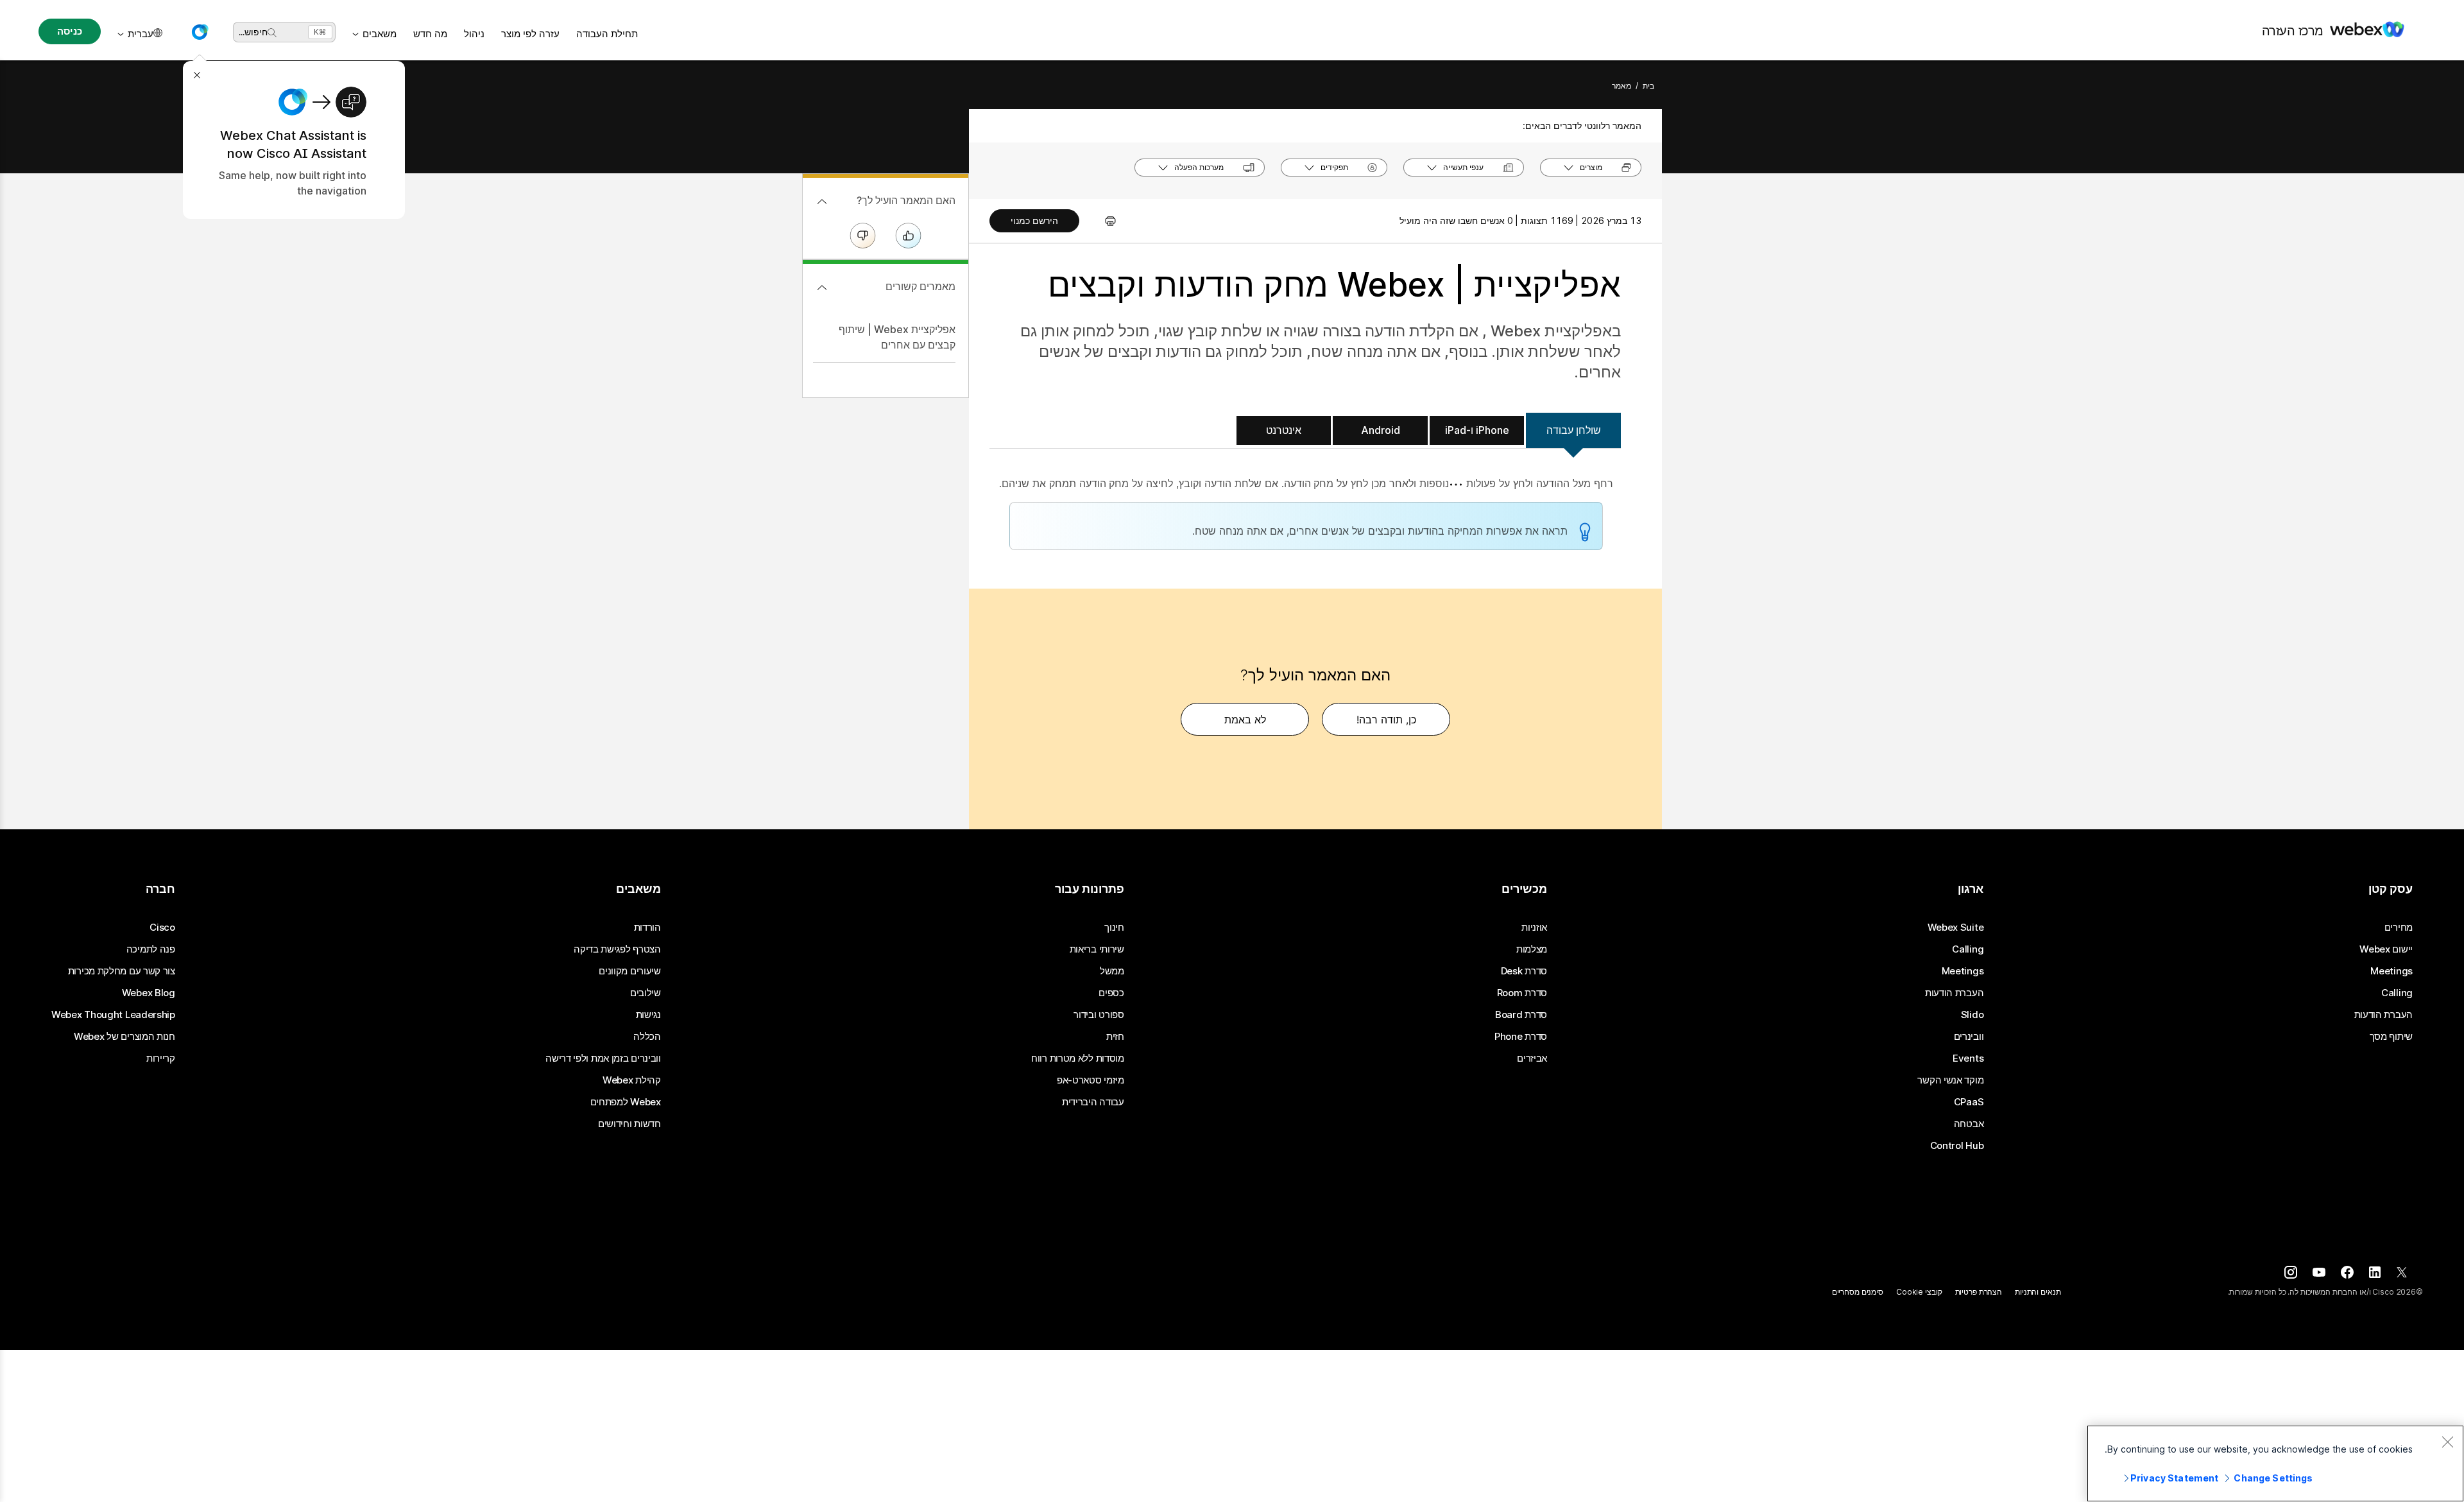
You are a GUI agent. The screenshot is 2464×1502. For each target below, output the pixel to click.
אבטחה (1969, 1124)
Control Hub (1957, 1146)
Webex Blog (149, 993)
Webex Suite (1956, 928)
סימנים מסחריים (1858, 1292)
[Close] (2447, 1442)
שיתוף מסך (2391, 1037)
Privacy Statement (2174, 1478)
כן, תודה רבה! (1386, 720)
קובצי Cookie (1919, 1292)
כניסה (69, 31)
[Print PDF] (1104, 221)
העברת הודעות (2383, 1015)
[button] (200, 32)
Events (1968, 1058)
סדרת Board (1521, 1015)
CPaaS (1969, 1102)
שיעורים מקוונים (630, 971)
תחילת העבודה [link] (607, 34)
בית (1648, 86)
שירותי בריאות (1097, 949)
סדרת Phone (1521, 1037)
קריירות (161, 1058)
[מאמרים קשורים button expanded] (822, 288)
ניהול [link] (474, 34)
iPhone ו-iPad (1477, 430)
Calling (2397, 993)
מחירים (2399, 928)
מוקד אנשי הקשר (1950, 1080)
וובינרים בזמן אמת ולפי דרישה (603, 1058)
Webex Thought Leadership (113, 1015)
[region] (2275, 1463)
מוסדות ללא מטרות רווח (1078, 1058)
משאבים (380, 34)
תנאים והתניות (2038, 1292)
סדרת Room (1522, 993)
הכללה (647, 1037)
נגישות (648, 1015)
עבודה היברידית (1093, 1102)
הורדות (647, 928)
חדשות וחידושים (629, 1124)
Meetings (2391, 971)
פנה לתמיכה (151, 949)
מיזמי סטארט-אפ (1091, 1080)
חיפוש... (253, 32)
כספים (1111, 993)
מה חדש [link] (430, 34)
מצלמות (1532, 949)
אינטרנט (1284, 430)
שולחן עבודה (1574, 430)
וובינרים (1969, 1037)
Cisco (162, 928)
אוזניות (1534, 928)
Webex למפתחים (626, 1102)
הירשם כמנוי (1034, 220)
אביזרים (1532, 1058)
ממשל (1112, 971)
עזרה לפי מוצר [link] (530, 34)
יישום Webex (2386, 949)
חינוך (1114, 928)
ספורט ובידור (1099, 1015)
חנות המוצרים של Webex (124, 1037)
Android (1381, 430)
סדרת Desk (1524, 971)
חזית (1115, 1037)
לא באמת (1245, 720)
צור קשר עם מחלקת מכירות (122, 971)
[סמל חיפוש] (272, 33)
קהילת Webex (632, 1080)
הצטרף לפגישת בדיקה (617, 949)
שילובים (646, 993)
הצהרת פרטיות (1979, 1292)
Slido (1972, 1015)
